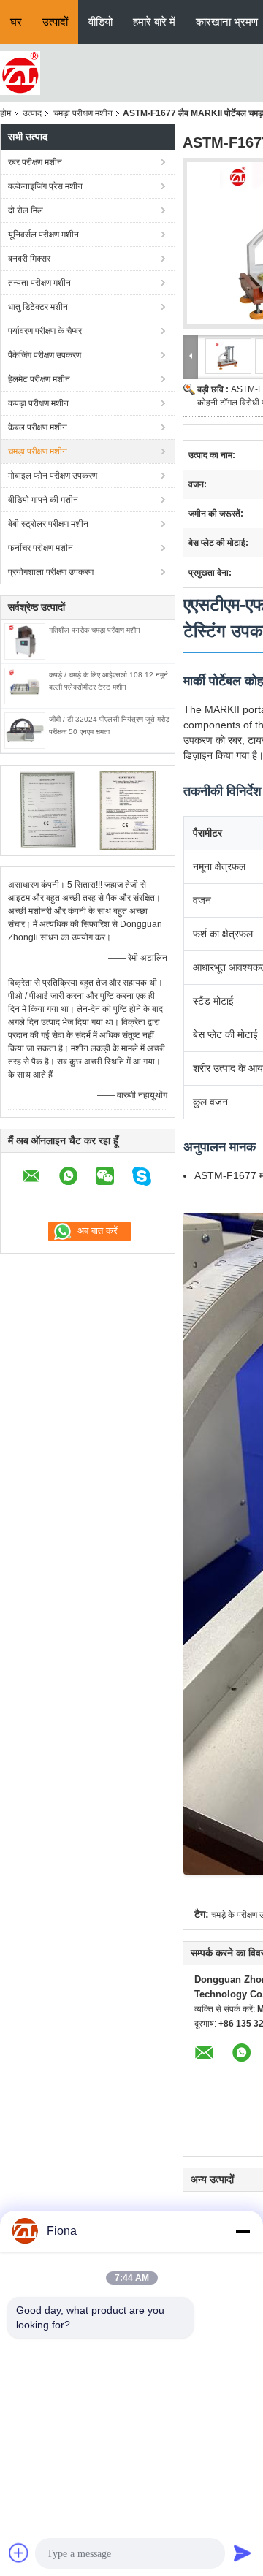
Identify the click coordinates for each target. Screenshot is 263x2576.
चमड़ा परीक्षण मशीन (83, 113)
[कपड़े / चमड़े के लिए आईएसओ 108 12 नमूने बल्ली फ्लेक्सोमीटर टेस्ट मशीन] (25, 685)
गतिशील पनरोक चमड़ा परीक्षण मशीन (95, 630)
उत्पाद (32, 113)
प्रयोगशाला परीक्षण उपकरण (51, 572)
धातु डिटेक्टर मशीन (38, 307)
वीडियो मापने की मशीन (43, 500)
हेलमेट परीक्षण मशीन (39, 379)
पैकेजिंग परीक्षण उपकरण (45, 355)
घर (16, 22)
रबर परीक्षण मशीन (35, 162)
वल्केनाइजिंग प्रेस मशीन (45, 186)
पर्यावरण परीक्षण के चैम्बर (45, 331)
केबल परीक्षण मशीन (38, 427)
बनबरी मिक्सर (29, 259)
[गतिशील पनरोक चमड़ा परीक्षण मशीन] (25, 641)
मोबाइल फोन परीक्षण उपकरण (53, 476)
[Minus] (243, 2231)
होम (5, 113)
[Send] (243, 2553)
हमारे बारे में (154, 22)
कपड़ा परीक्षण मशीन (38, 403)
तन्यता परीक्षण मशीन (39, 283)
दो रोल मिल (26, 210)
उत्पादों (55, 22)
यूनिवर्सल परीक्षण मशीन (43, 235)
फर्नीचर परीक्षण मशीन (41, 548)
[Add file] (19, 2553)
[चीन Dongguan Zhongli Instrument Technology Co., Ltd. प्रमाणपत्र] (48, 809)
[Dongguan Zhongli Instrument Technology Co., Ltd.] (20, 72)
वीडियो (100, 22)
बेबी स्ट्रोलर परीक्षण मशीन (48, 524)
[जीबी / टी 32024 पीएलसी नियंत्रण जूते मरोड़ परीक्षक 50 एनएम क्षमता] (25, 730)
